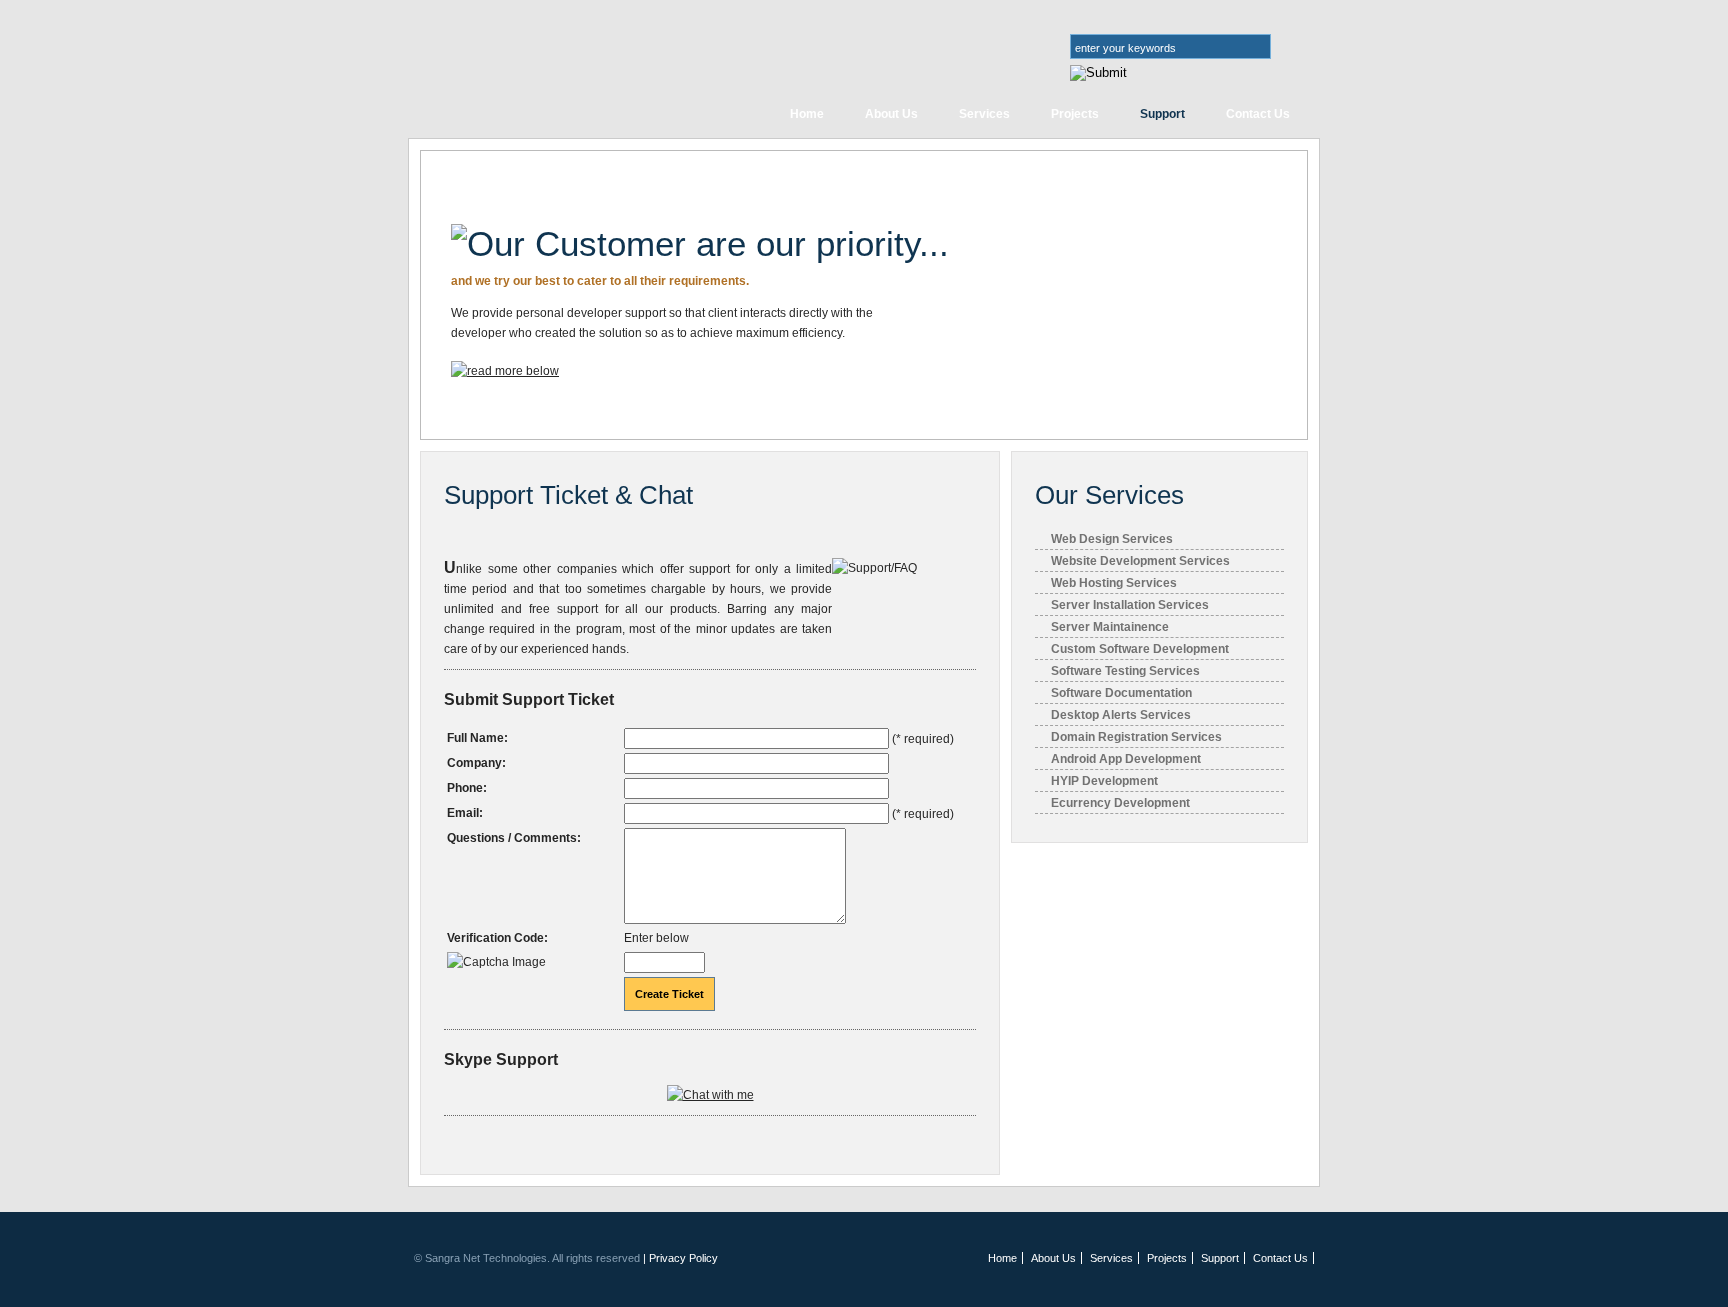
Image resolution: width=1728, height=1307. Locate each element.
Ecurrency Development (1120, 803)
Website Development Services (1140, 561)
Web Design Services (1112, 539)
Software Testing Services (1125, 671)
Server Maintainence (1110, 627)
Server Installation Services (1130, 605)
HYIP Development (1104, 781)
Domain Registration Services (1136, 737)
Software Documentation (1121, 693)
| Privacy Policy (680, 1258)
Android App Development (1126, 759)
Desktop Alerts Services (1121, 715)
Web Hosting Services (1114, 583)
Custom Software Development (1140, 649)
